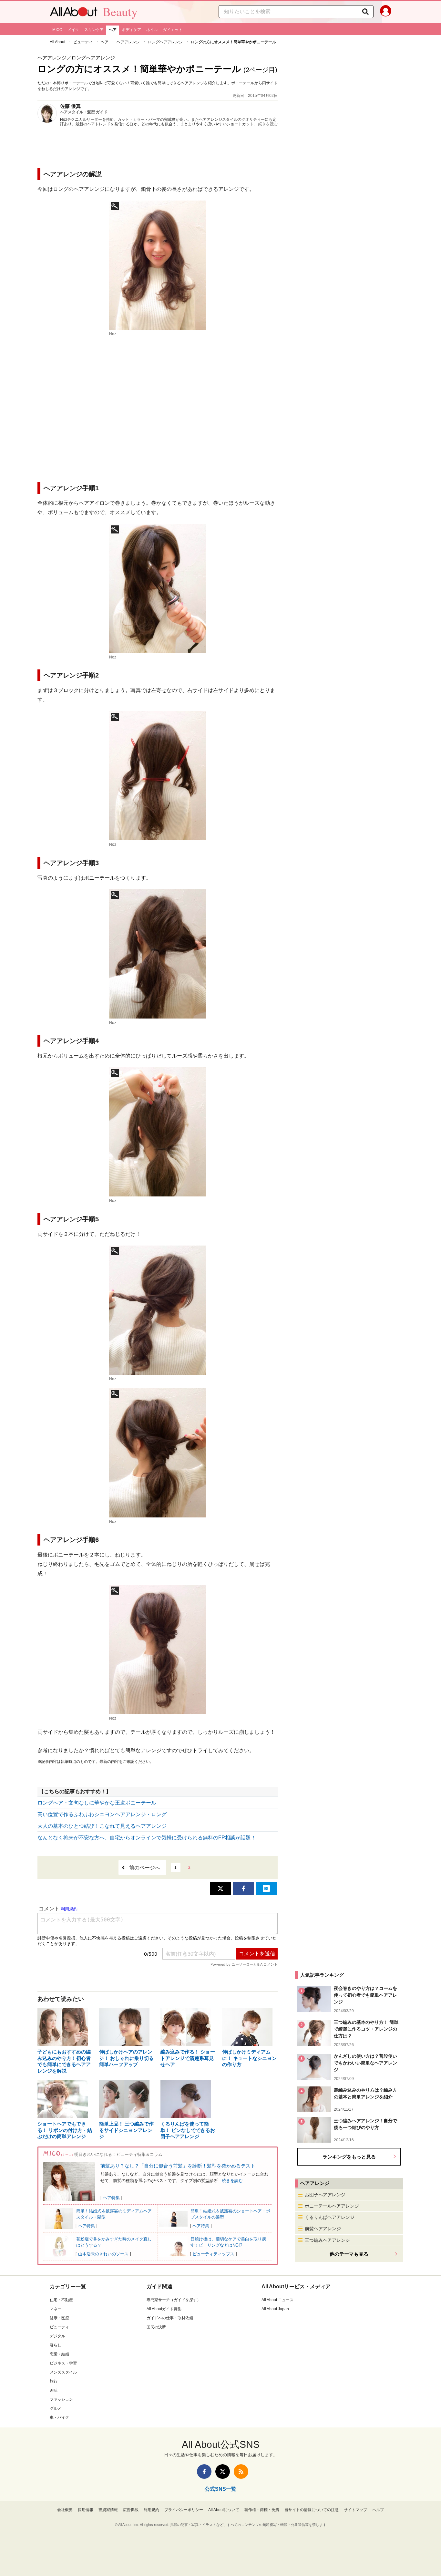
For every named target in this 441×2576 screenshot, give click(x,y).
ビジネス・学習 (63, 2363)
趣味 (54, 2390)
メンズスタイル (63, 2372)
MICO (57, 30)
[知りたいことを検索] (365, 12)
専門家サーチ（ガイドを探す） (174, 2300)
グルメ (56, 2408)
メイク (73, 30)
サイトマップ (355, 2510)
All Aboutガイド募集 (164, 2309)
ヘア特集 (111, 2198)
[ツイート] (221, 1888)
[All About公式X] (223, 2472)
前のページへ (145, 1868)
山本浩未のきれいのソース (103, 2254)
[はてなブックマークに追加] (266, 1888)
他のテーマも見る (349, 2254)
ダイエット (173, 30)
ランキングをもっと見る (349, 2156)
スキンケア (94, 30)
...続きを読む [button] (267, 124)
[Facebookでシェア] (243, 1888)
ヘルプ (378, 2510)
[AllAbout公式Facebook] (204, 2472)
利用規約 (151, 2510)
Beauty (120, 12)
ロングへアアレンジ (165, 42)
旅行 (54, 2381)
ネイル (152, 30)
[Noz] (158, 265)
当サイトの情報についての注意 (312, 2510)
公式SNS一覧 (221, 2489)
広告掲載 (131, 2510)
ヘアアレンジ (128, 42)
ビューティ (83, 42)
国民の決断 (156, 2327)
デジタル (57, 2336)
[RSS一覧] (241, 2472)
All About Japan (275, 2309)
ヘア (113, 30)
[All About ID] (386, 12)
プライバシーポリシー (184, 2510)
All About (57, 42)
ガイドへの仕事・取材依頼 (170, 2318)
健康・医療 (59, 2318)
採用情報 (86, 2510)
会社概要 (65, 2510)
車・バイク (59, 2417)
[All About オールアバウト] (74, 13)
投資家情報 (108, 2510)
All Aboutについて (224, 2510)
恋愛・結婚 (59, 2354)
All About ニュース (277, 2300)
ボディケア (131, 30)
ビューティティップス (213, 2254)
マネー (56, 2309)
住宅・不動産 (61, 2300)
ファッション (61, 2399)
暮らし (56, 2345)
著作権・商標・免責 (262, 2510)
